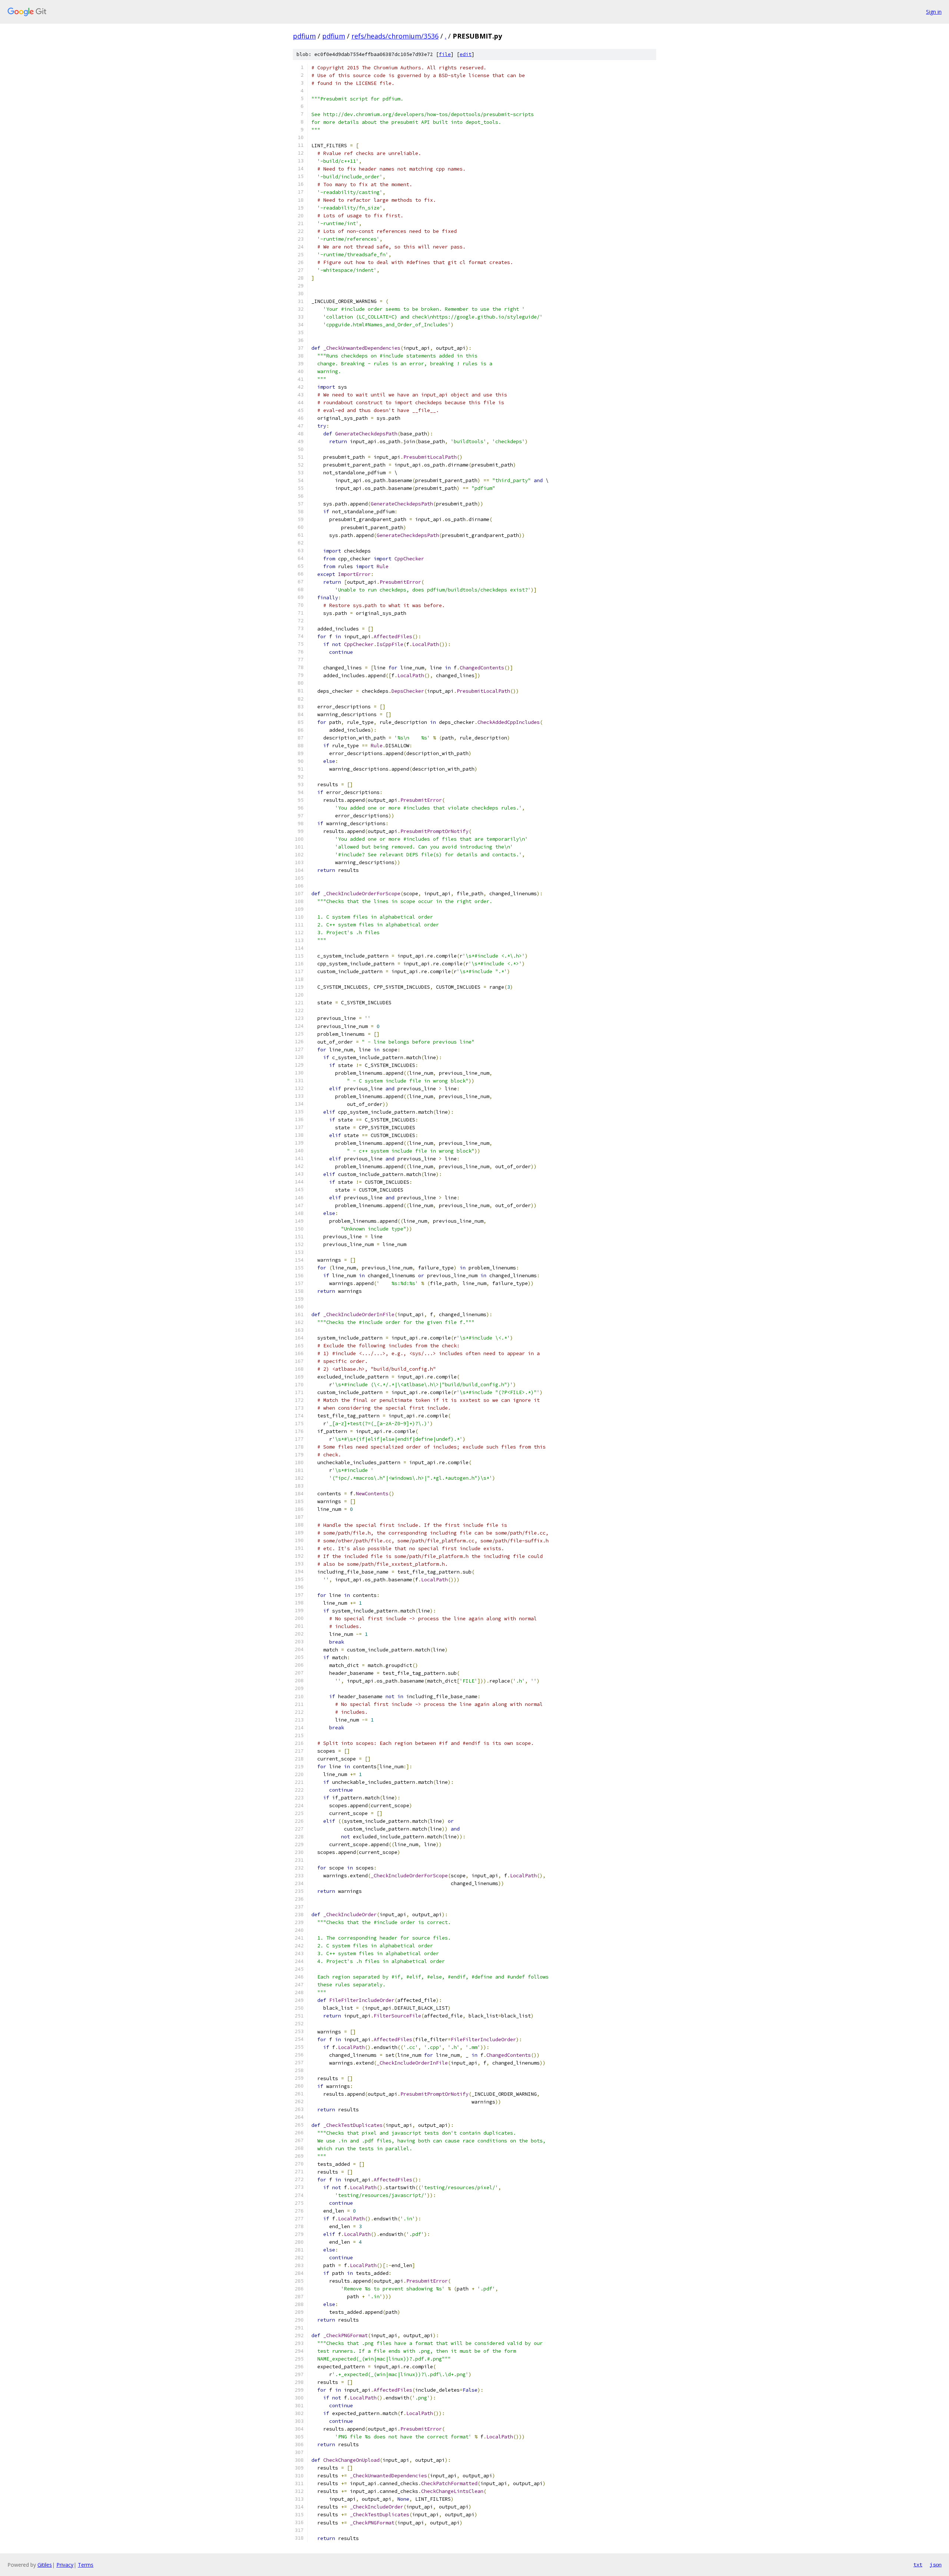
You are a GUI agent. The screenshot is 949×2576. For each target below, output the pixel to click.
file (445, 54)
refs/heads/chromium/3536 (395, 36)
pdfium (304, 36)
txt (918, 2565)
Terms (86, 2565)
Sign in (934, 12)
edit (466, 54)
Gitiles (45, 2565)
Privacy (65, 2565)
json (936, 2565)
